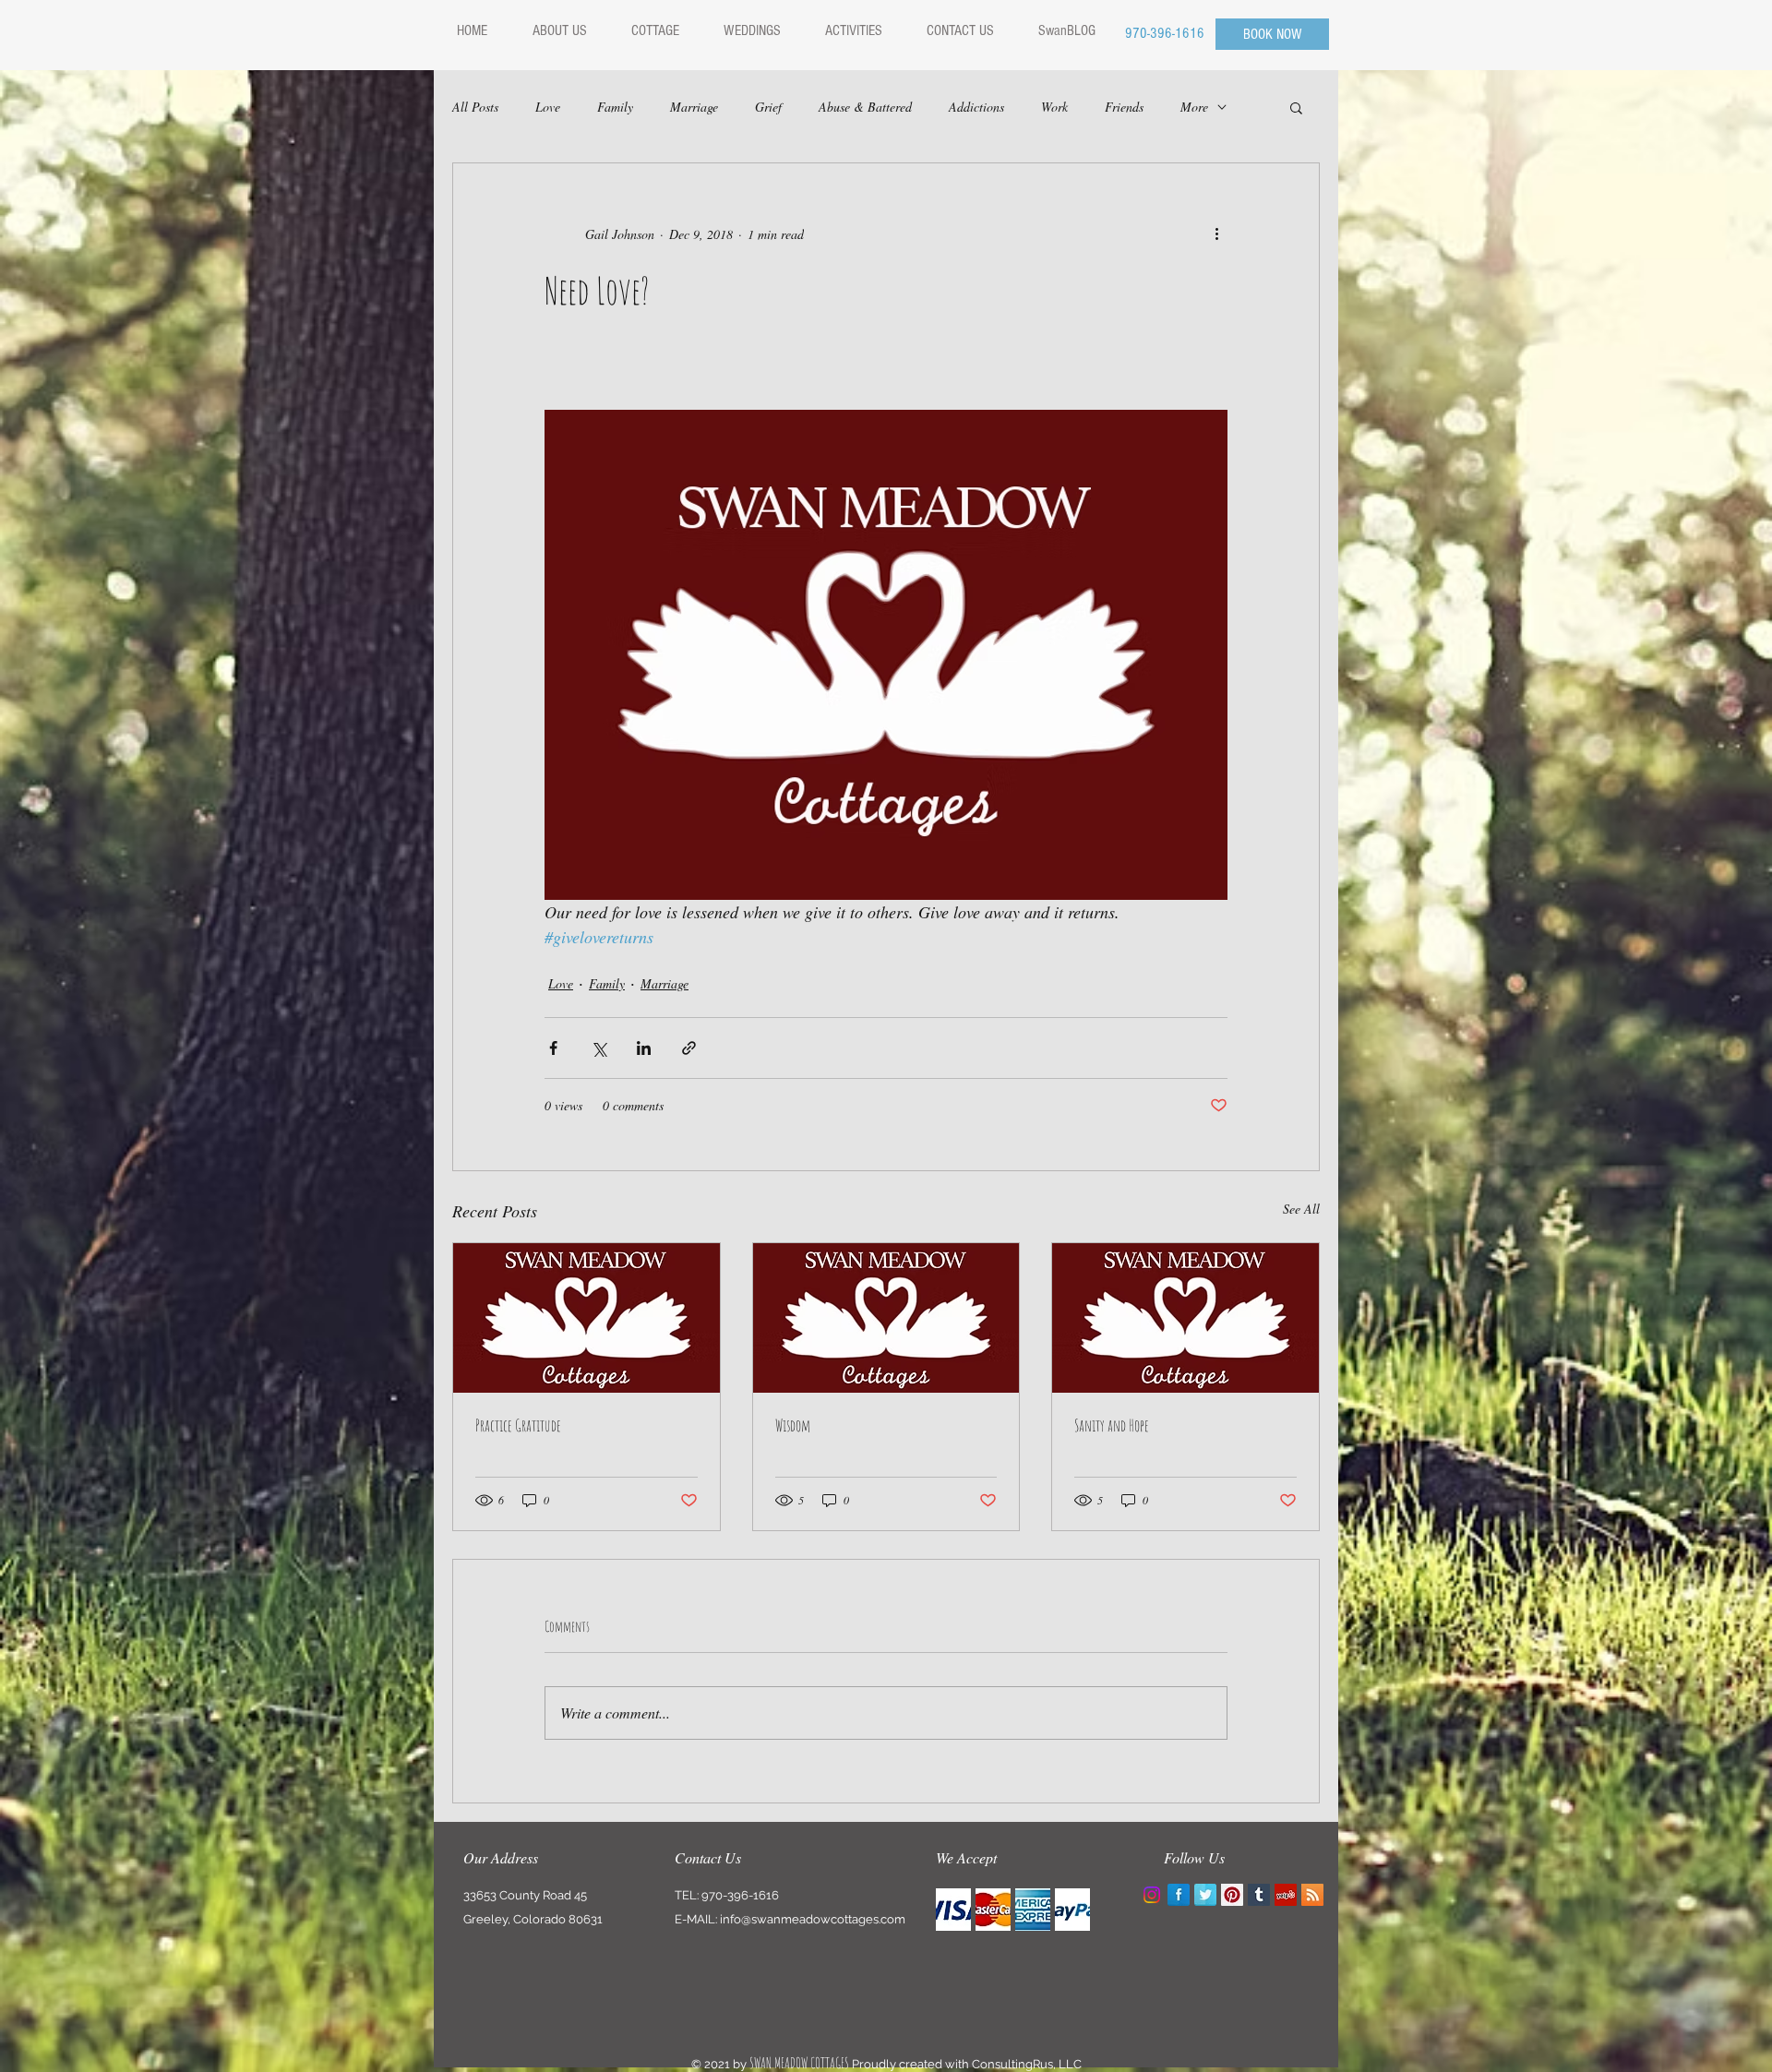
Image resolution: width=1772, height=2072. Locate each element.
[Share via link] (689, 1048)
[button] (1296, 107)
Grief (768, 107)
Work (1054, 107)
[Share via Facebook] (553, 1048)
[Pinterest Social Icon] (1232, 1895)
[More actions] (1216, 234)
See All (1301, 1209)
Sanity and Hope (1112, 1425)
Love (548, 107)
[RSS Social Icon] (1312, 1895)
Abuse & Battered (865, 107)
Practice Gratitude (518, 1425)
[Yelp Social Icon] (1286, 1895)
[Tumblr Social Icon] (1259, 1895)
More (1194, 107)
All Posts (475, 107)
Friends (1124, 107)
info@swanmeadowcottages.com (813, 1919)
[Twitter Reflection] (1205, 1895)
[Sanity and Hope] (1185, 1318)
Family (615, 107)
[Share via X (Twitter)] (599, 1048)
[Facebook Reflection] (1179, 1895)
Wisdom (793, 1425)
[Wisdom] (886, 1318)
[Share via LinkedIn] (644, 1048)
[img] (953, 1910)
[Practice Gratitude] (587, 1318)
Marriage (694, 107)
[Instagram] (1152, 1895)
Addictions (976, 107)
